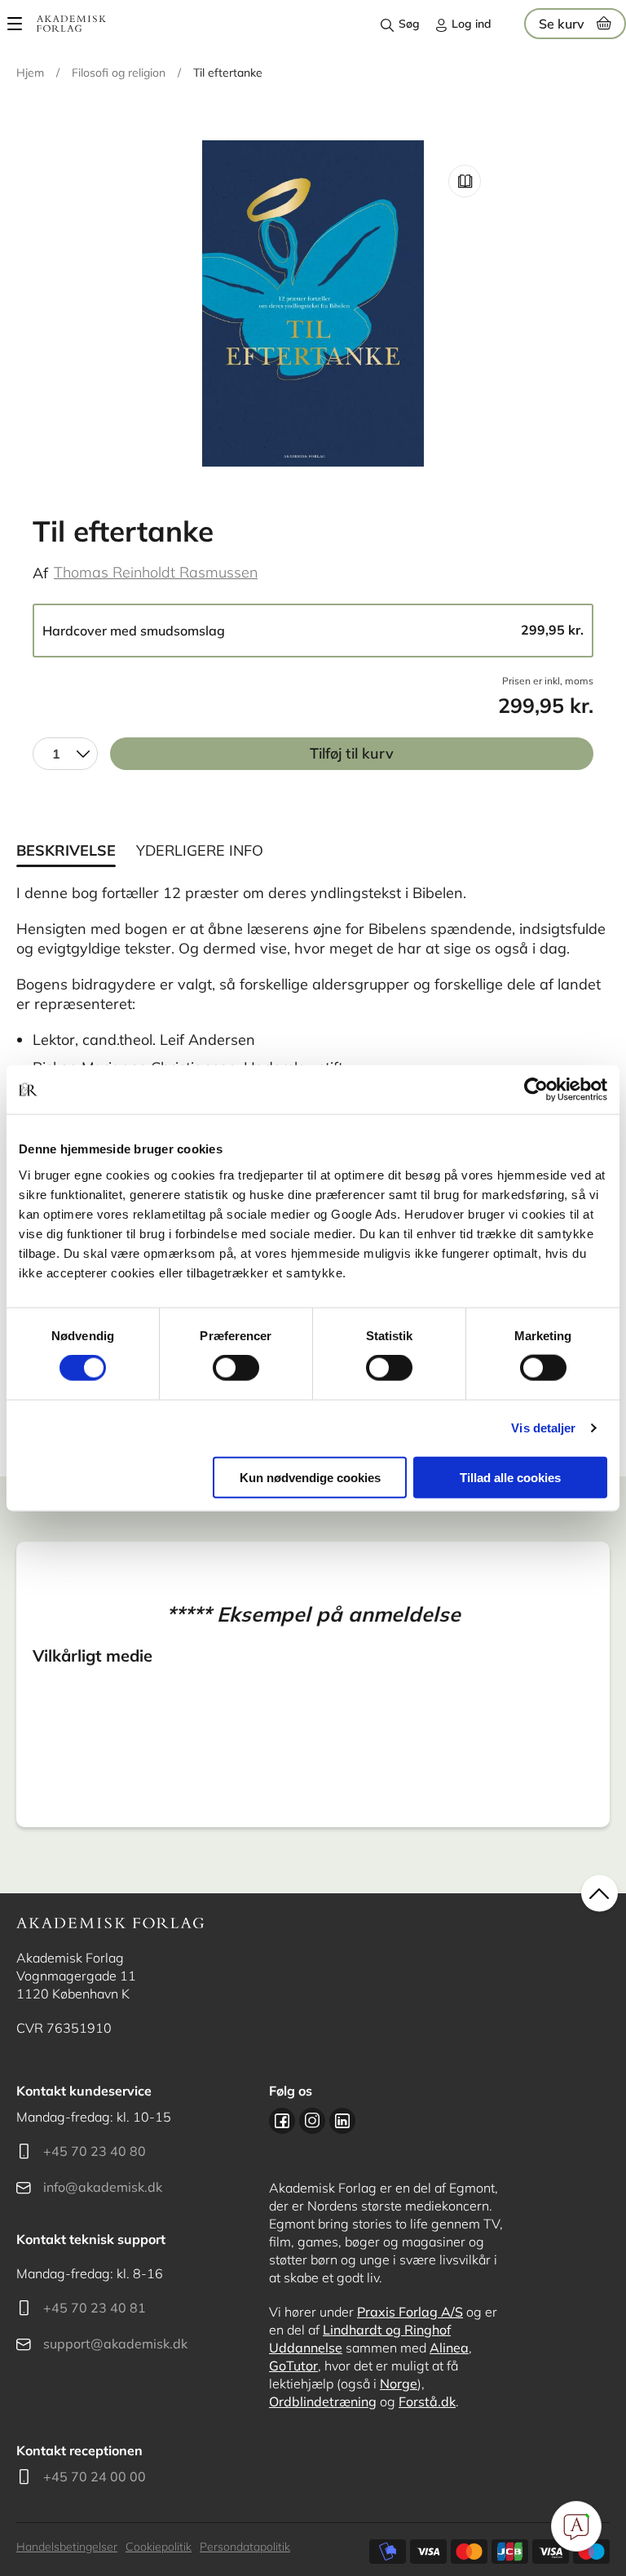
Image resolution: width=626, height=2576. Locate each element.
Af (40, 573)
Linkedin (342, 2121)
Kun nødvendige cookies (310, 1477)
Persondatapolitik (245, 2547)
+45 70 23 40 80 (95, 2151)
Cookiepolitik (159, 2547)
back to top (600, 1894)
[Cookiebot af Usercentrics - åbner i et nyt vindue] (536, 1090)
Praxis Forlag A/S (410, 2312)
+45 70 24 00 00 (95, 2476)
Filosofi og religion (119, 73)
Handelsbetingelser (67, 2547)
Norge (399, 2383)
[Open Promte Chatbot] (576, 2526)
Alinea (449, 2348)
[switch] (236, 1368)
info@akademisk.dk (103, 2187)
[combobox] (65, 754)
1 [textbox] (56, 754)
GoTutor (293, 2366)
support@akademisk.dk (115, 2344)
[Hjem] (71, 24)
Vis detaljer (543, 1428)
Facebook (282, 2121)
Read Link (465, 181)
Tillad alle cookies (510, 1477)
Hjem (30, 73)
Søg (409, 24)
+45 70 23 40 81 (95, 2308)
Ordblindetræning (323, 2401)
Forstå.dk (427, 2401)
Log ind (472, 24)
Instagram (312, 2121)
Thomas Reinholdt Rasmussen (156, 572)
